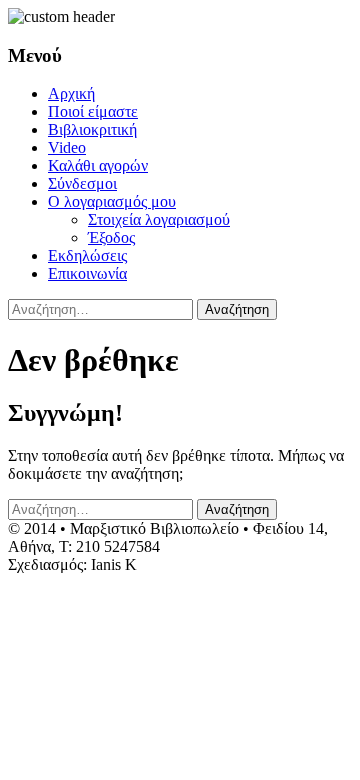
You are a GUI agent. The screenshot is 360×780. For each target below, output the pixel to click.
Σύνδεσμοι (82, 183)
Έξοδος (111, 237)
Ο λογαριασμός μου (112, 201)
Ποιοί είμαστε (93, 111)
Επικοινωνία (87, 273)
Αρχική (71, 93)
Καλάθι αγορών (98, 165)
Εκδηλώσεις (87, 255)
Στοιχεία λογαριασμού (159, 219)
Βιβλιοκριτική (92, 129)
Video (67, 147)
